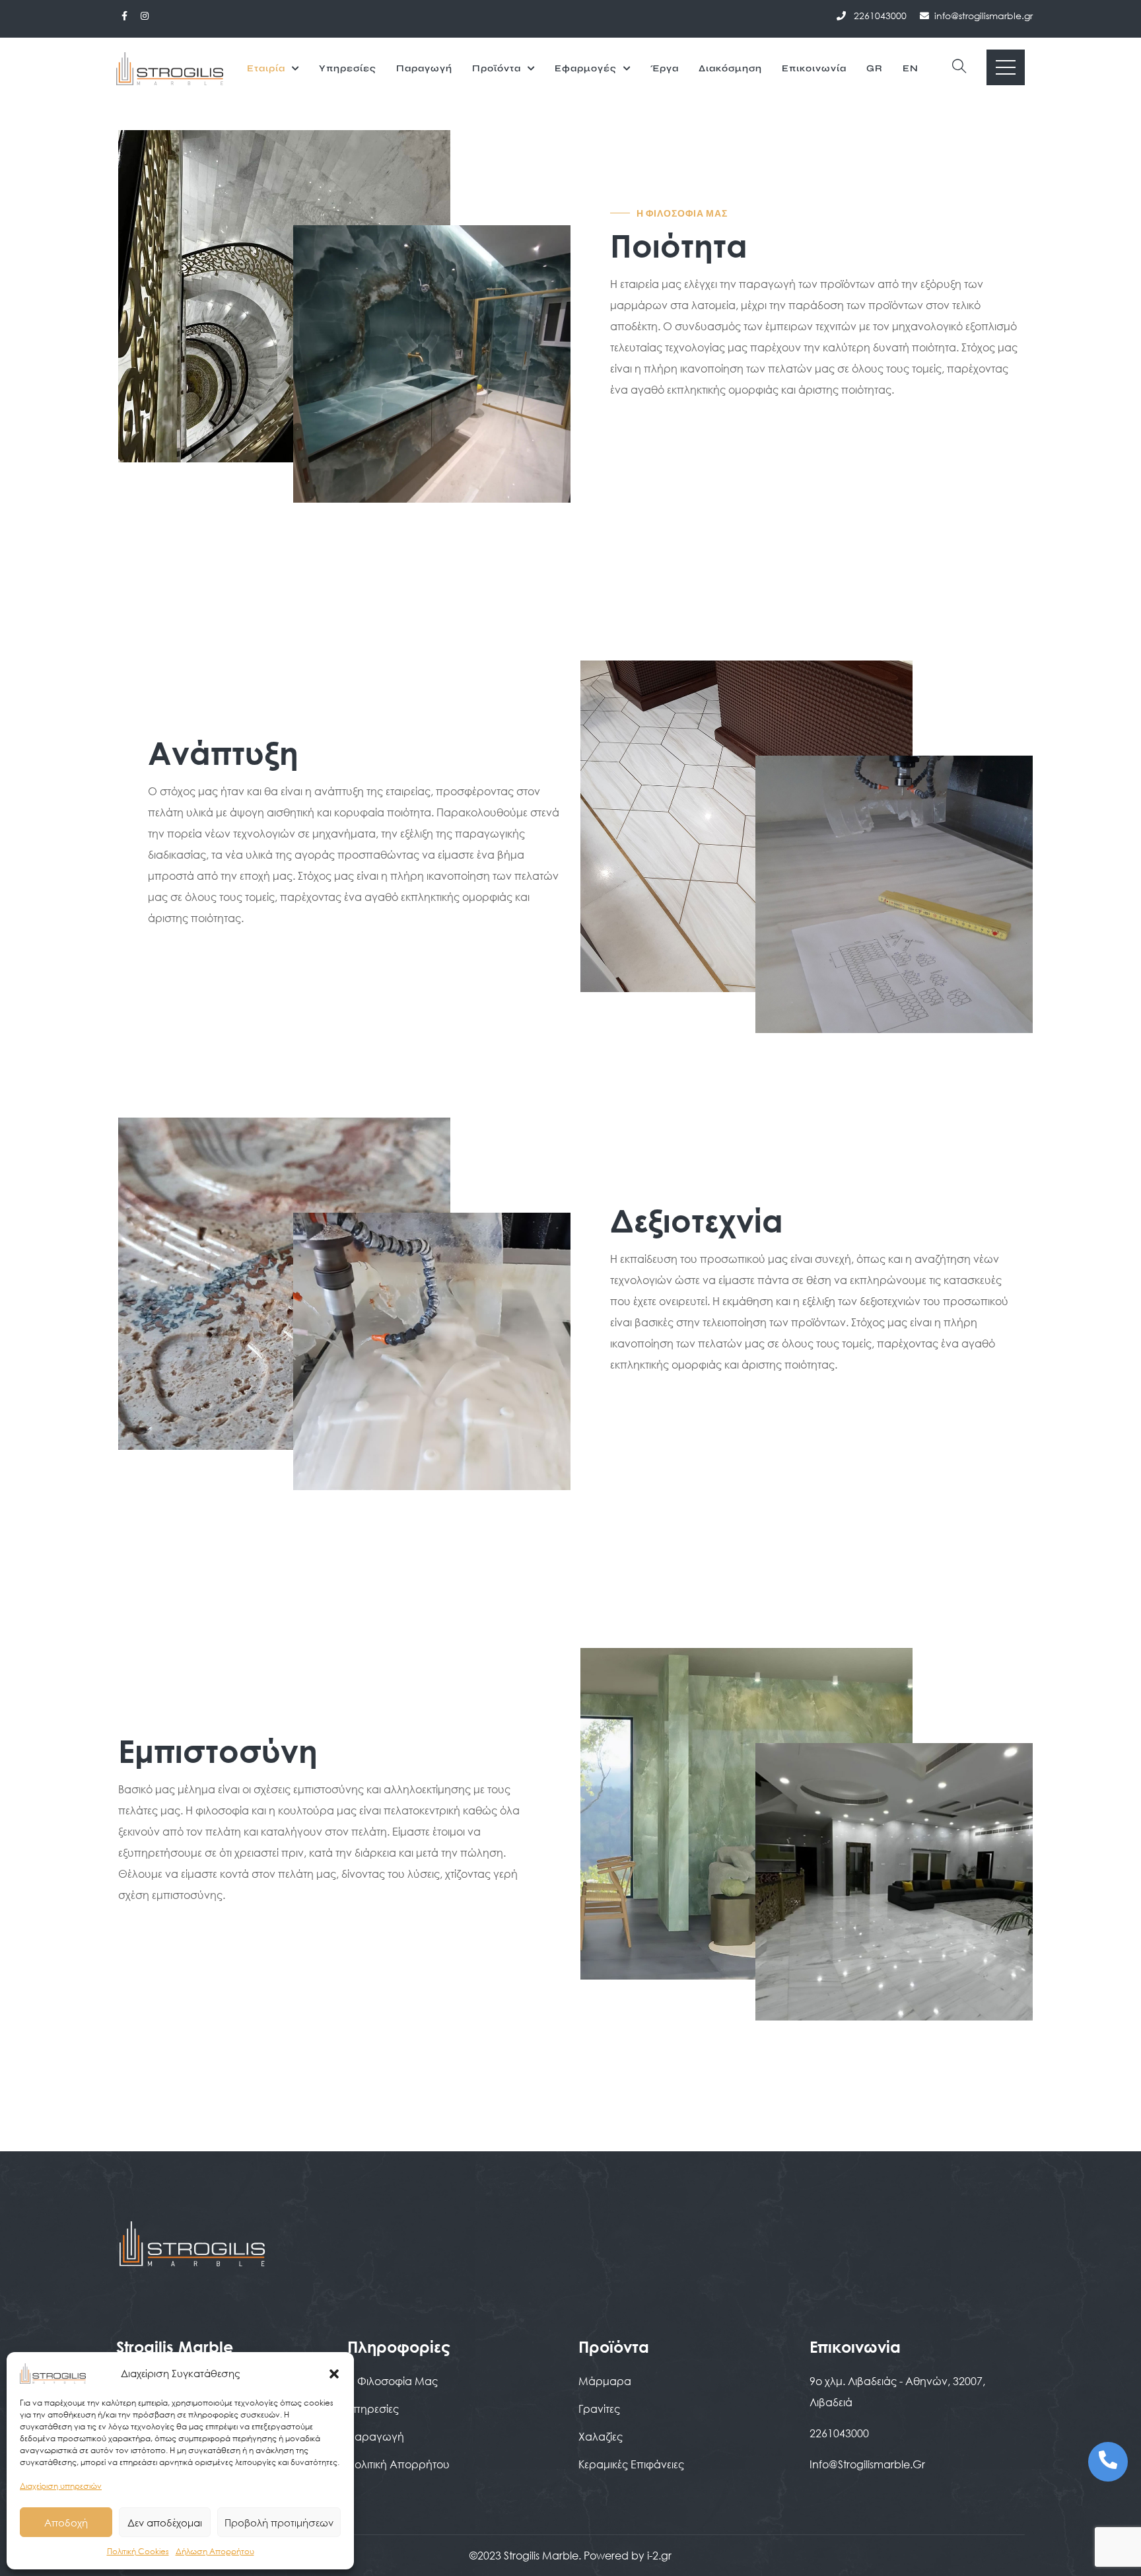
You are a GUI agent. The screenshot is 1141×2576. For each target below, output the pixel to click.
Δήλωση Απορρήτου (215, 2551)
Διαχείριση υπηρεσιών (61, 2486)
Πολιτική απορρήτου (398, 2464)
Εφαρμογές (586, 68)
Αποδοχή (66, 2522)
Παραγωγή (424, 68)
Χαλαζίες (601, 2436)
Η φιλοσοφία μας (393, 2381)
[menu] (1006, 67)
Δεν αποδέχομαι (165, 2522)
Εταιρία (266, 68)
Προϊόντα (497, 68)
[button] (334, 2373)
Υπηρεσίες (348, 68)
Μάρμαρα (605, 2381)
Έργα (665, 68)
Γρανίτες (599, 2409)
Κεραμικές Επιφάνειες (631, 2464)
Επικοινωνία (814, 68)
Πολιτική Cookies (138, 2551)
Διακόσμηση (730, 68)
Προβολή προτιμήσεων (279, 2522)
